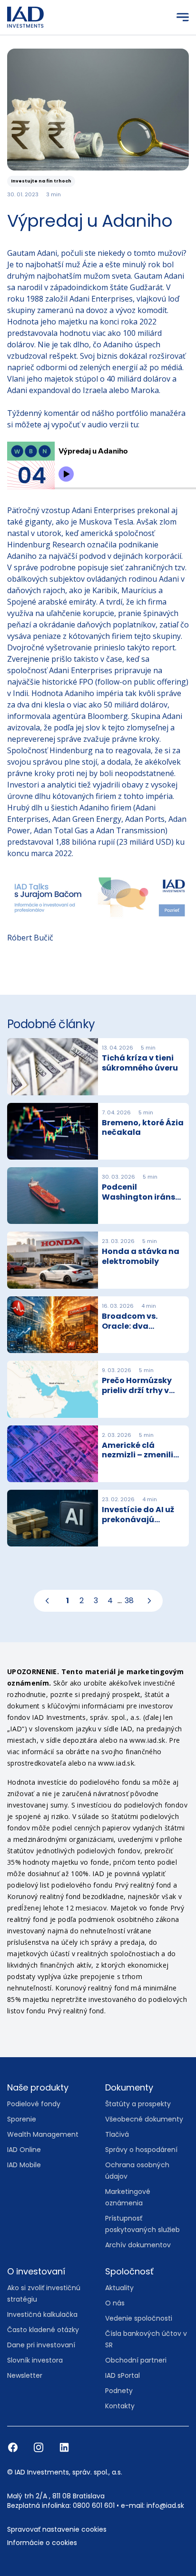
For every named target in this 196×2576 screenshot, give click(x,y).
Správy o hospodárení (141, 2150)
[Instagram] (39, 2447)
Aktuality (119, 2288)
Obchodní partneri (136, 2360)
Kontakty (120, 2406)
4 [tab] (110, 1601)
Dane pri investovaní (41, 2345)
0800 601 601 (94, 2505)
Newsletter (25, 2375)
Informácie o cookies (42, 2543)
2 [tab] (82, 1601)
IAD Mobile (24, 2165)
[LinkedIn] (64, 2447)
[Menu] (183, 17)
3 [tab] (96, 1601)
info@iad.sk (165, 2505)
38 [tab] (129, 1601)
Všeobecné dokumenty (144, 2119)
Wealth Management (43, 2134)
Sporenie (22, 2119)
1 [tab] (68, 1601)
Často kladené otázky (43, 2330)
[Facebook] (14, 2447)
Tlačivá (117, 2134)
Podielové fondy (34, 2104)
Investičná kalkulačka (42, 2314)
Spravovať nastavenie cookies (57, 2529)
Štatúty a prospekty (138, 2104)
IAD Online (24, 2150)
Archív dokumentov (138, 2245)
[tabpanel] (98, 1296)
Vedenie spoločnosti (139, 2318)
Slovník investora (35, 2360)
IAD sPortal (122, 2375)
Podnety (119, 2391)
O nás (115, 2303)
